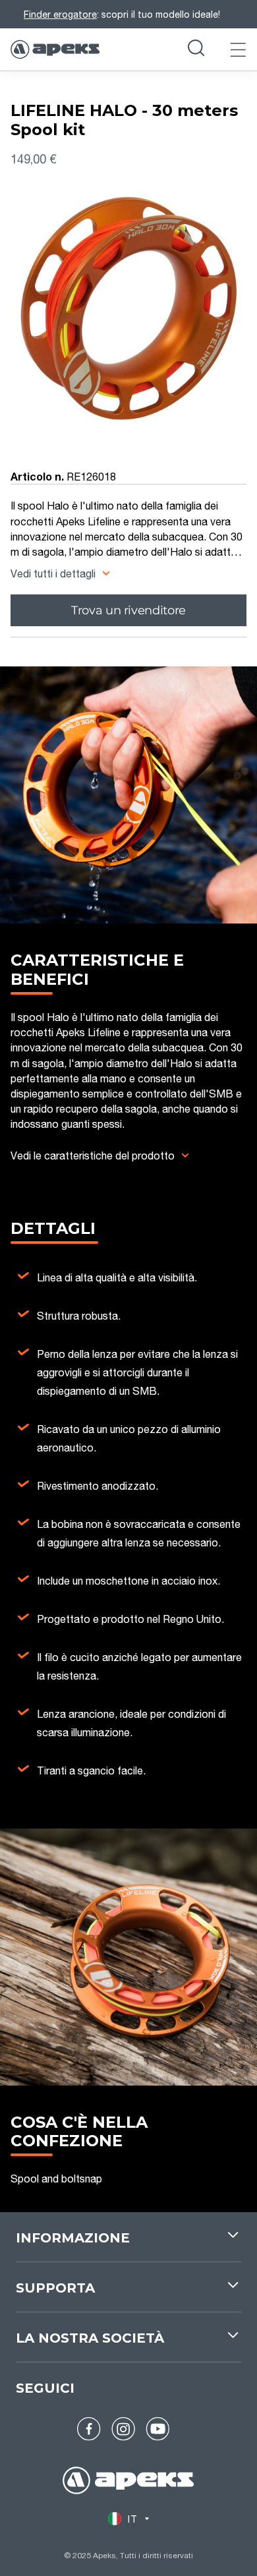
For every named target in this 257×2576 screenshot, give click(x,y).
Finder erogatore (60, 14)
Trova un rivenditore (128, 610)
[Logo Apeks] (55, 49)
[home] (128, 2482)
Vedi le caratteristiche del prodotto (93, 1155)
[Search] (196, 49)
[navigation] (128, 2245)
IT (132, 2519)
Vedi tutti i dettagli (54, 573)
